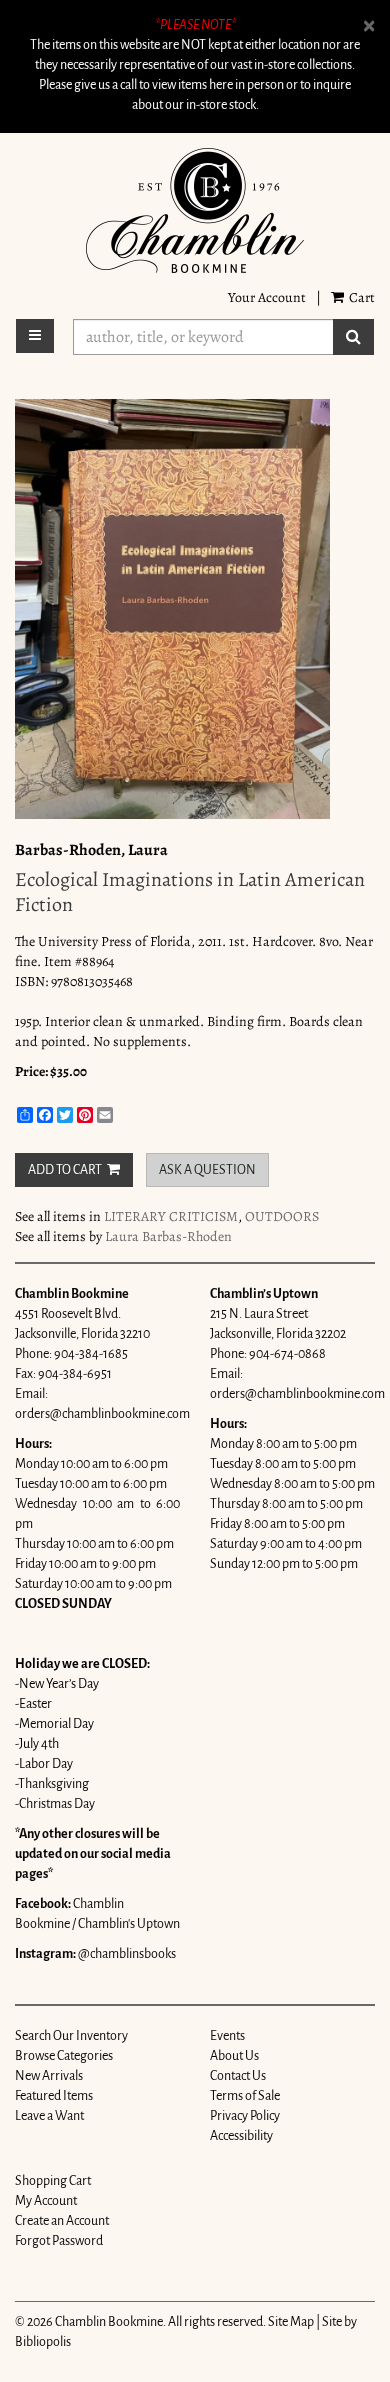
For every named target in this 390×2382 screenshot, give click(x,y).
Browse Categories (64, 2056)
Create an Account (62, 2221)
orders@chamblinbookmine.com (102, 1414)
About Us (234, 2056)
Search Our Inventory (71, 2036)
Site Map (291, 2322)
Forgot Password (59, 2241)
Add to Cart (65, 1170)
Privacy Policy (245, 2116)
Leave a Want (49, 2116)
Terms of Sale (245, 2096)
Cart (360, 297)
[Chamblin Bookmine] (195, 210)
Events (227, 2036)
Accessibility (241, 2136)
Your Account (267, 297)
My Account (46, 2201)
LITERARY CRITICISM (171, 1216)
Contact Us (238, 2076)
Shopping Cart (53, 2181)
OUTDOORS (282, 1216)
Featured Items (54, 2096)
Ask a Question (207, 1170)
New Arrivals (49, 2076)
